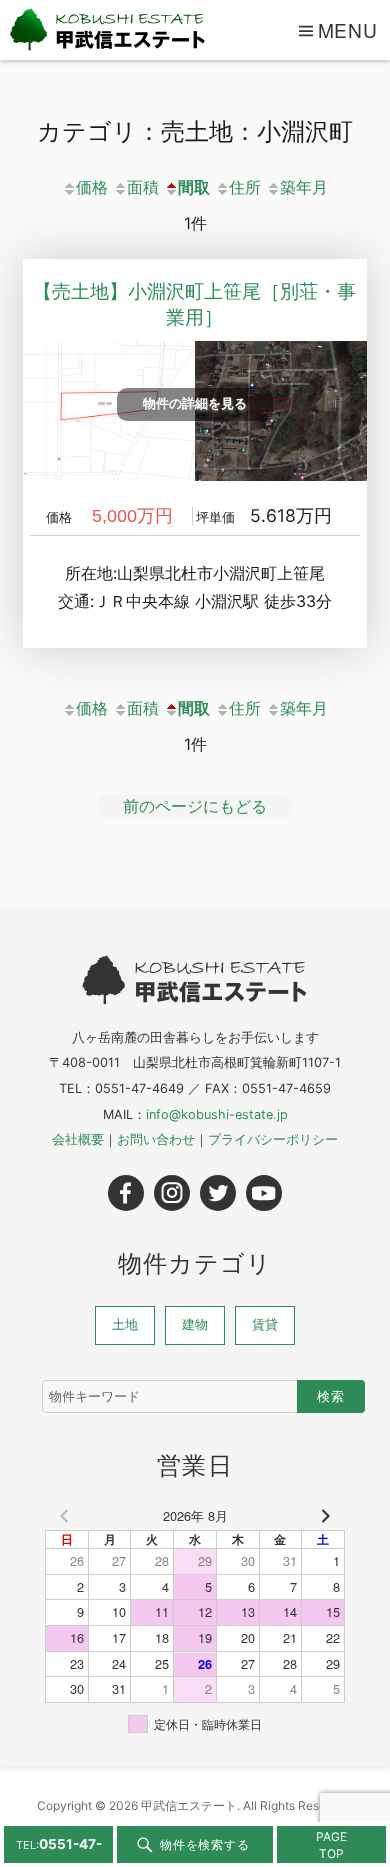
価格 (92, 187)
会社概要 (78, 1139)
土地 (125, 1324)
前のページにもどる (195, 806)
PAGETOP (331, 1845)
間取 (194, 187)
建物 (195, 1324)
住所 (245, 187)
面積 (143, 187)
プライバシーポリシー (273, 1139)
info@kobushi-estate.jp (217, 1114)
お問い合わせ (156, 1139)
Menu (348, 29)
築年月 (304, 187)
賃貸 (265, 1324)
